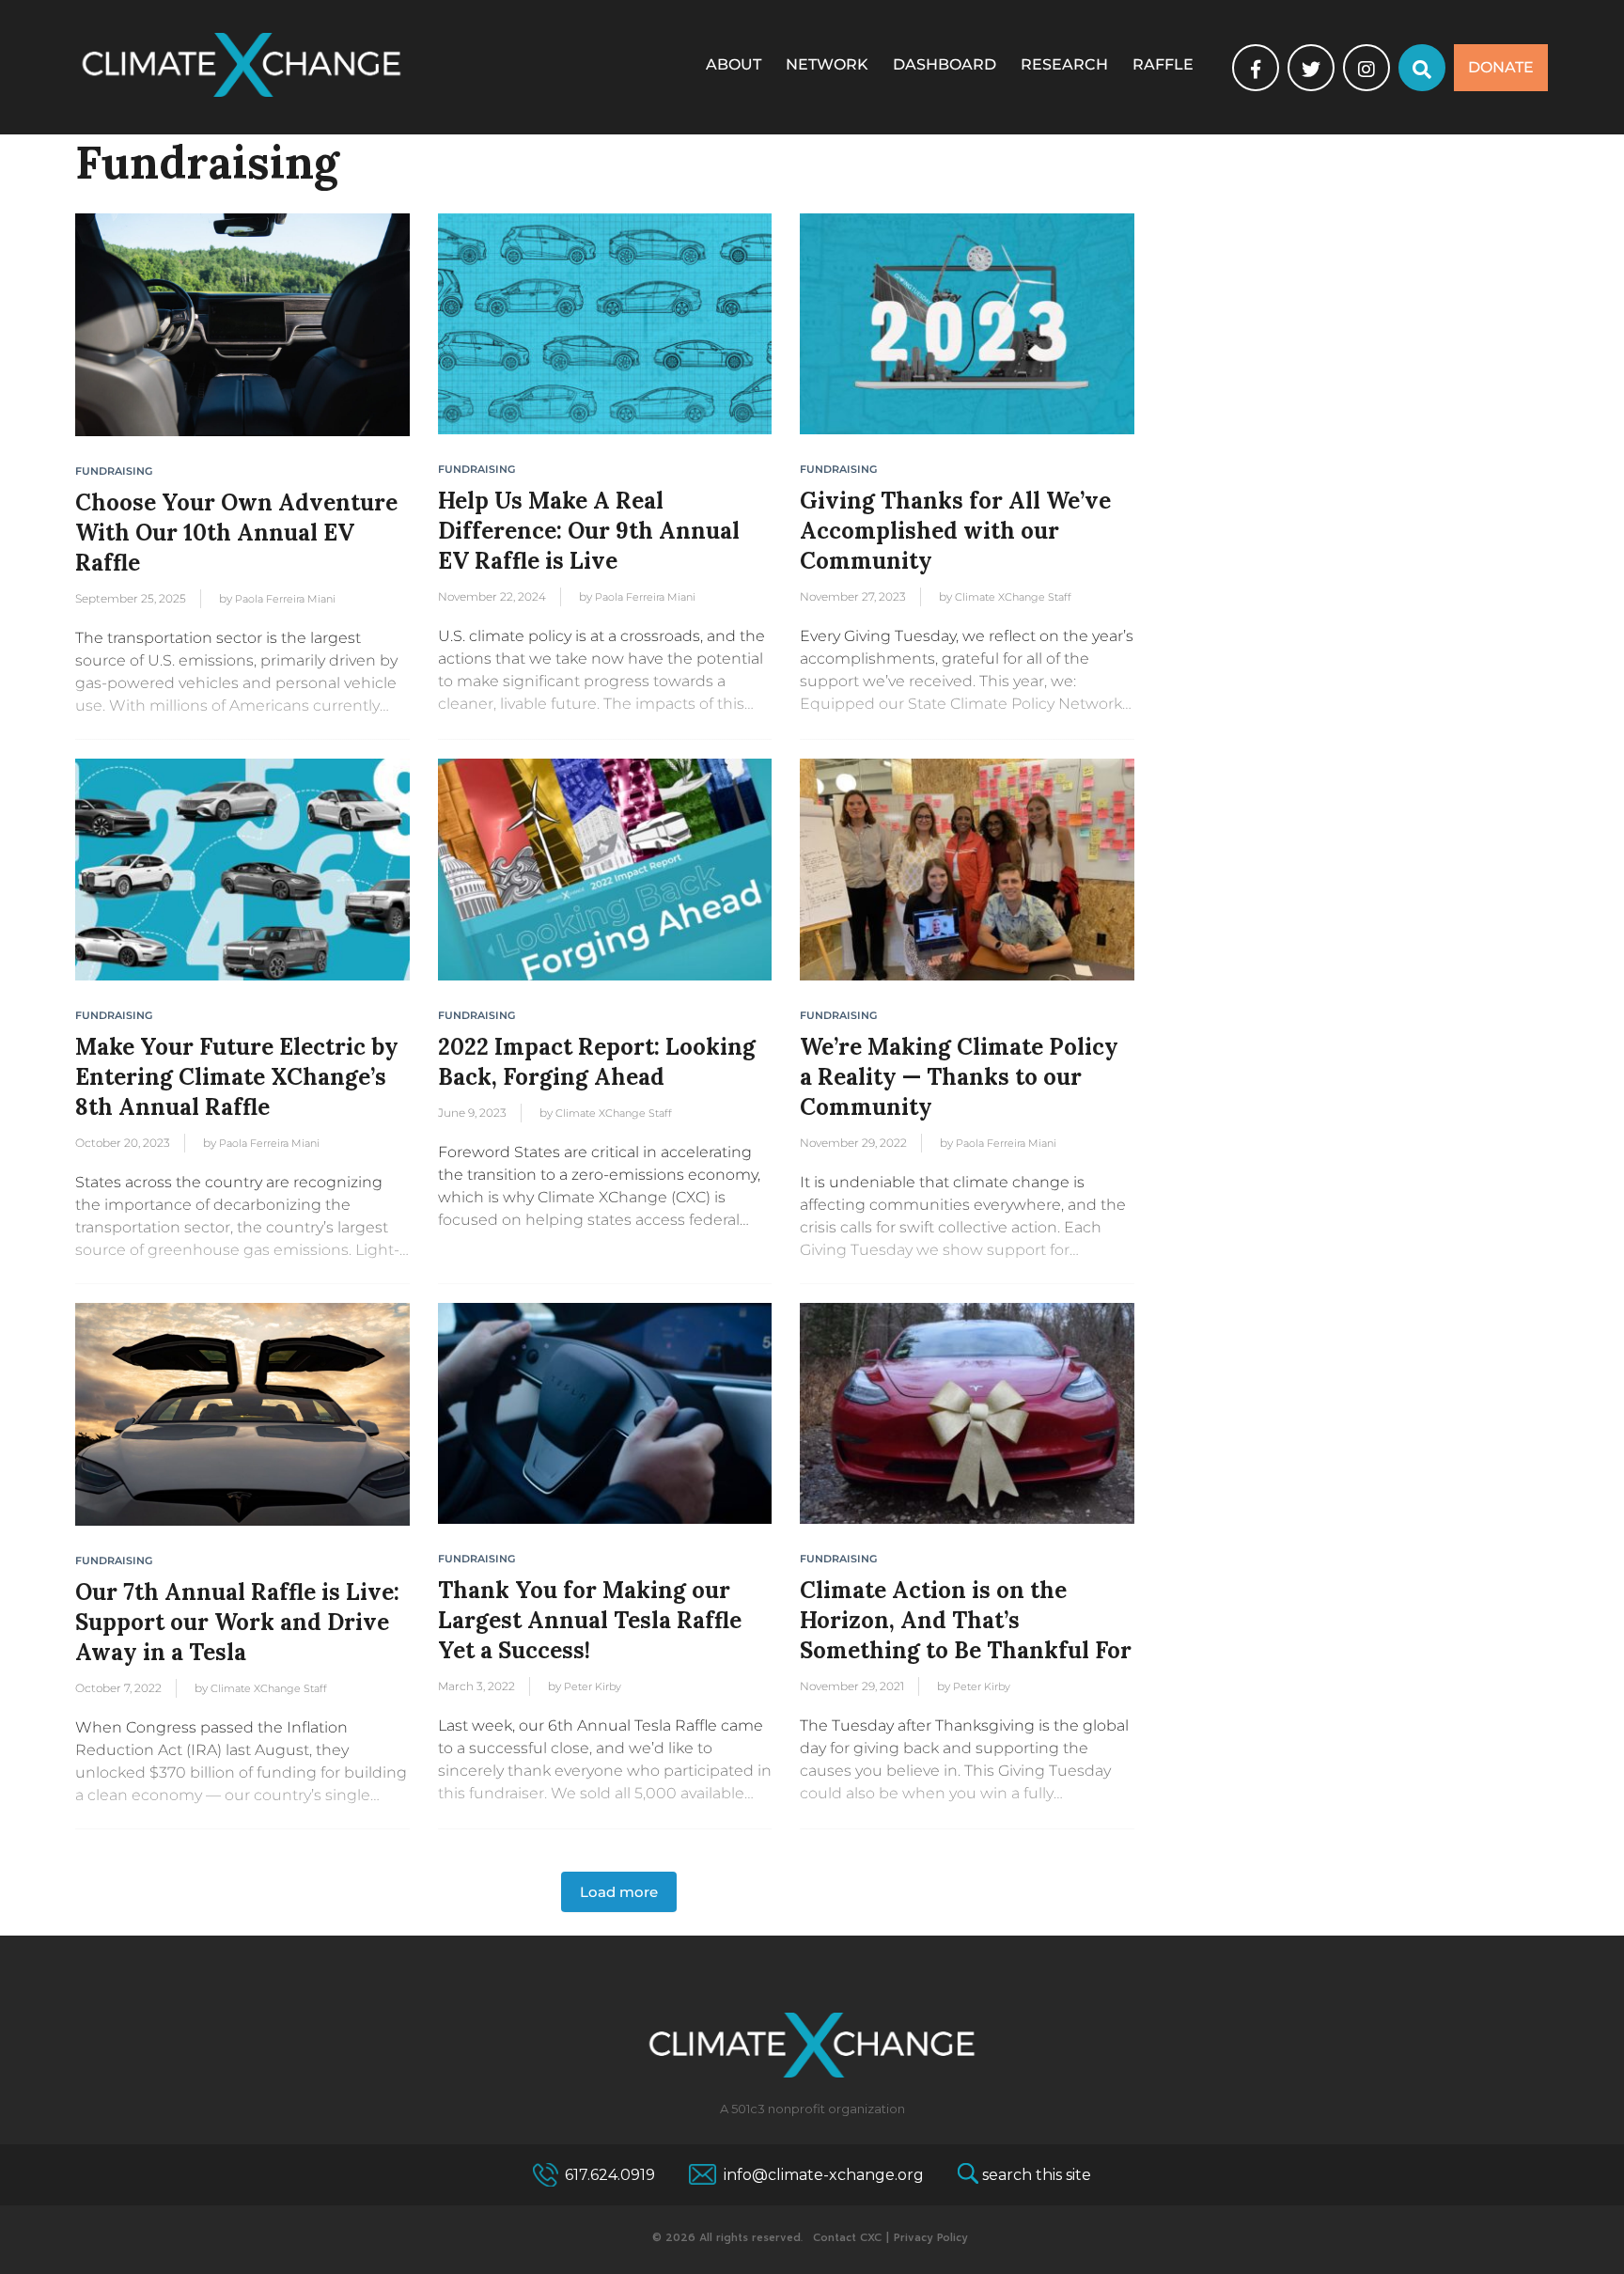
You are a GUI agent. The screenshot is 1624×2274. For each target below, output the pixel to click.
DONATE (1501, 67)
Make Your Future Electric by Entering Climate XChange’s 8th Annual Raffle (237, 1077)
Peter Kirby (593, 1686)
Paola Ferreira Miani (285, 599)
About (734, 64)
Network (827, 64)
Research (1064, 64)
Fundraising (114, 471)
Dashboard (945, 64)
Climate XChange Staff (1013, 597)
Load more (619, 1892)
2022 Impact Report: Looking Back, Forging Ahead (597, 1062)
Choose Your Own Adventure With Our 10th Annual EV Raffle (236, 533)
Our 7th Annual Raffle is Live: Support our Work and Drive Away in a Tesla (237, 1622)
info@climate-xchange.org (824, 2175)
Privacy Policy (931, 2238)
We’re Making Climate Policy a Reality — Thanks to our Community (959, 1077)
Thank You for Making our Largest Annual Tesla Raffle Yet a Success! (590, 1620)
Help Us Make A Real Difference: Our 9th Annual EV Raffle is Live (589, 531)
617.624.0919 (610, 2175)
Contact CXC (847, 2238)
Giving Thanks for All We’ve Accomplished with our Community (955, 531)
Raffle (1163, 64)
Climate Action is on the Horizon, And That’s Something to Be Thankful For (966, 1620)
